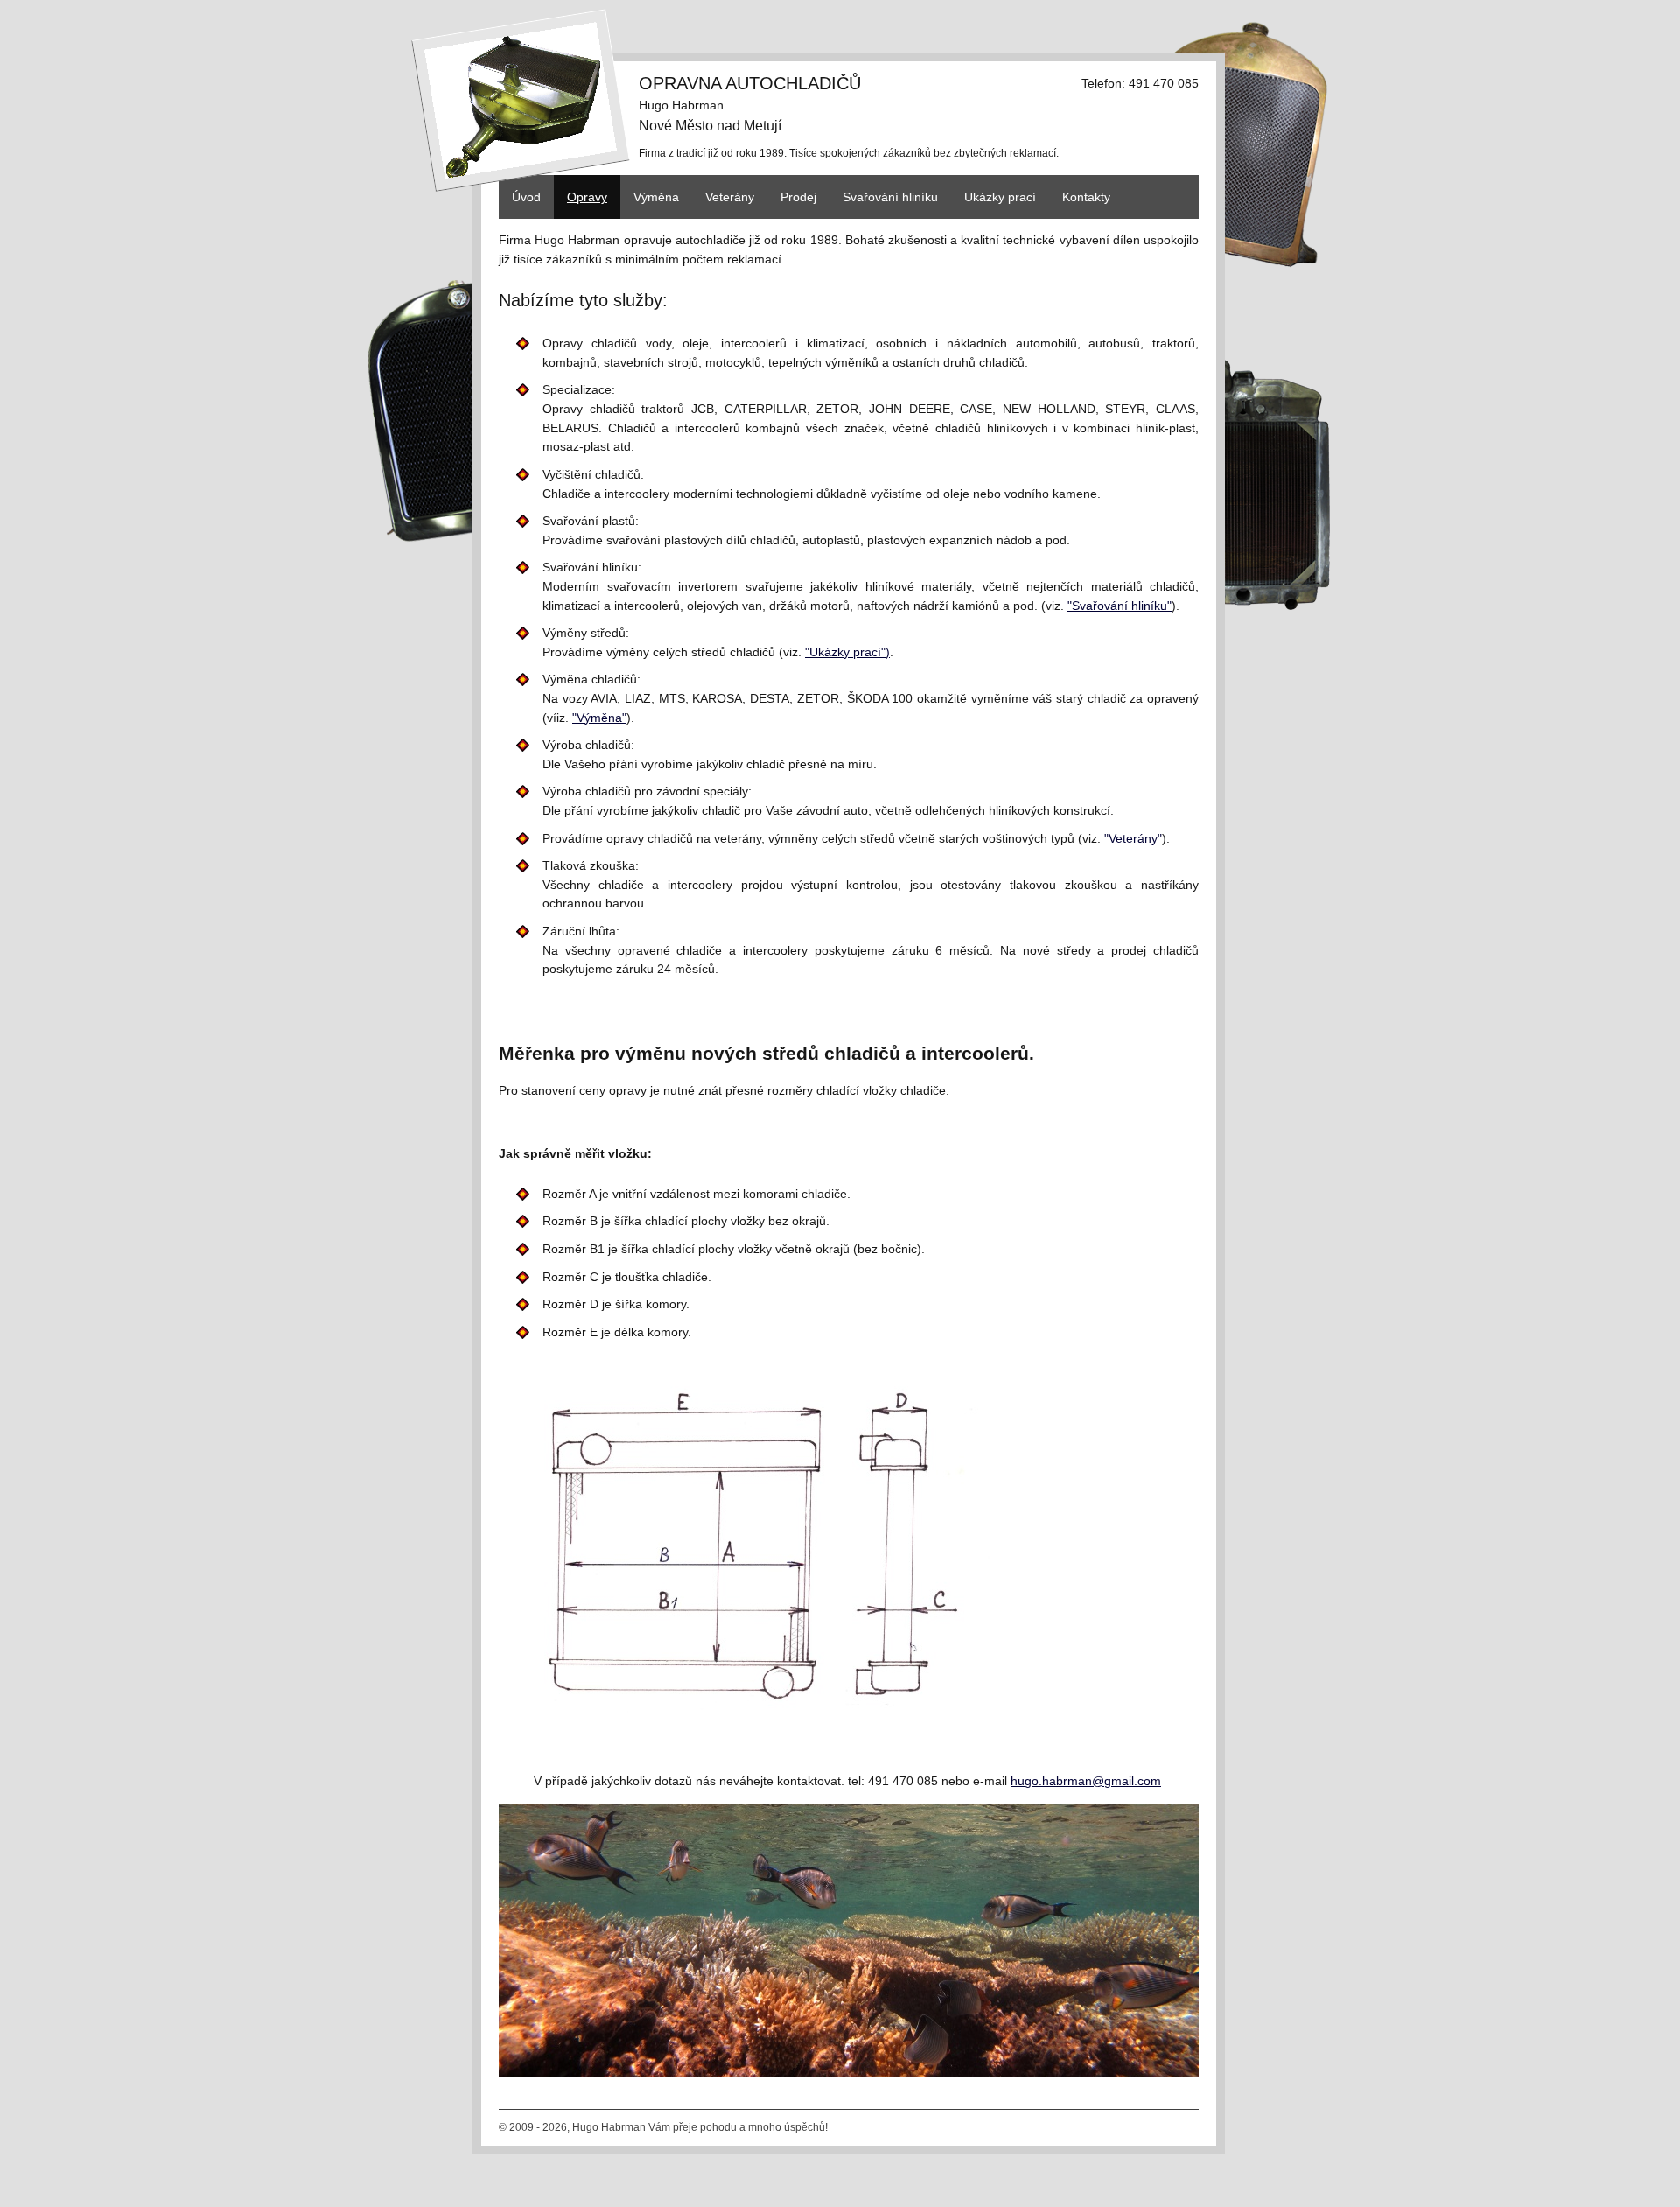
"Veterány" (1133, 838)
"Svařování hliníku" (1120, 606)
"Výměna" (599, 718)
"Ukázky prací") (847, 652)
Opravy (587, 197)
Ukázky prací (1000, 197)
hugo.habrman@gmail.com (1086, 1781)
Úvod (526, 197)
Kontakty (1086, 197)
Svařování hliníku (890, 197)
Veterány (730, 197)
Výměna (656, 197)
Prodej (798, 197)
